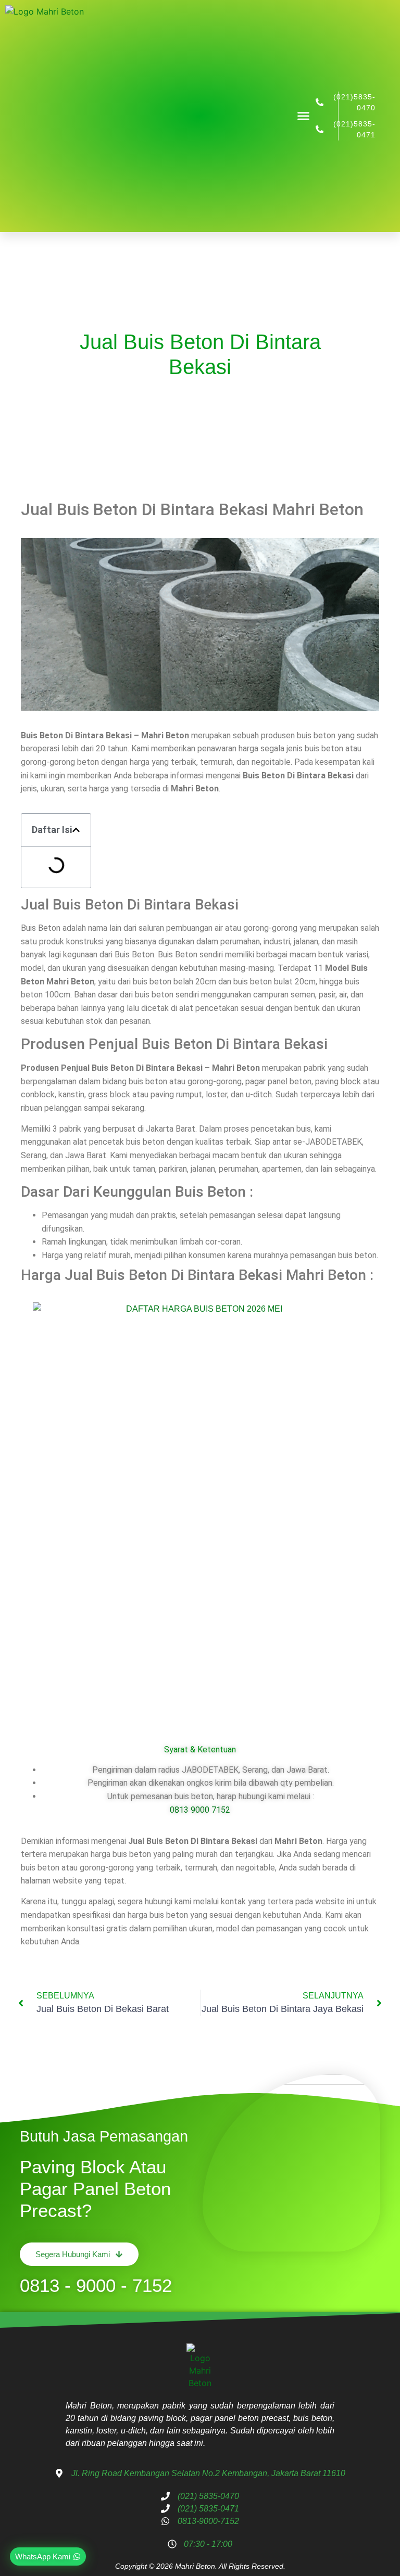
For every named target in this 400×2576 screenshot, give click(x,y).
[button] (304, 116)
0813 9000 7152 (200, 1810)
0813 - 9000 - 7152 (96, 2285)
